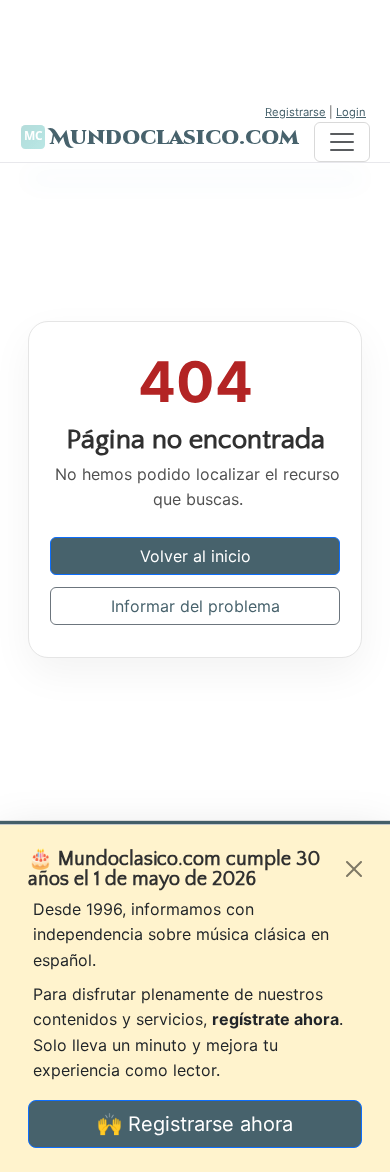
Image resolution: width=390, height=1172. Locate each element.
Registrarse (295, 112)
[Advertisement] (195, 50)
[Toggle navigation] (342, 142)
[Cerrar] (354, 869)
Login (351, 112)
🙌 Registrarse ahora (195, 1124)
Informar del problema (195, 606)
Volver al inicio (195, 556)
